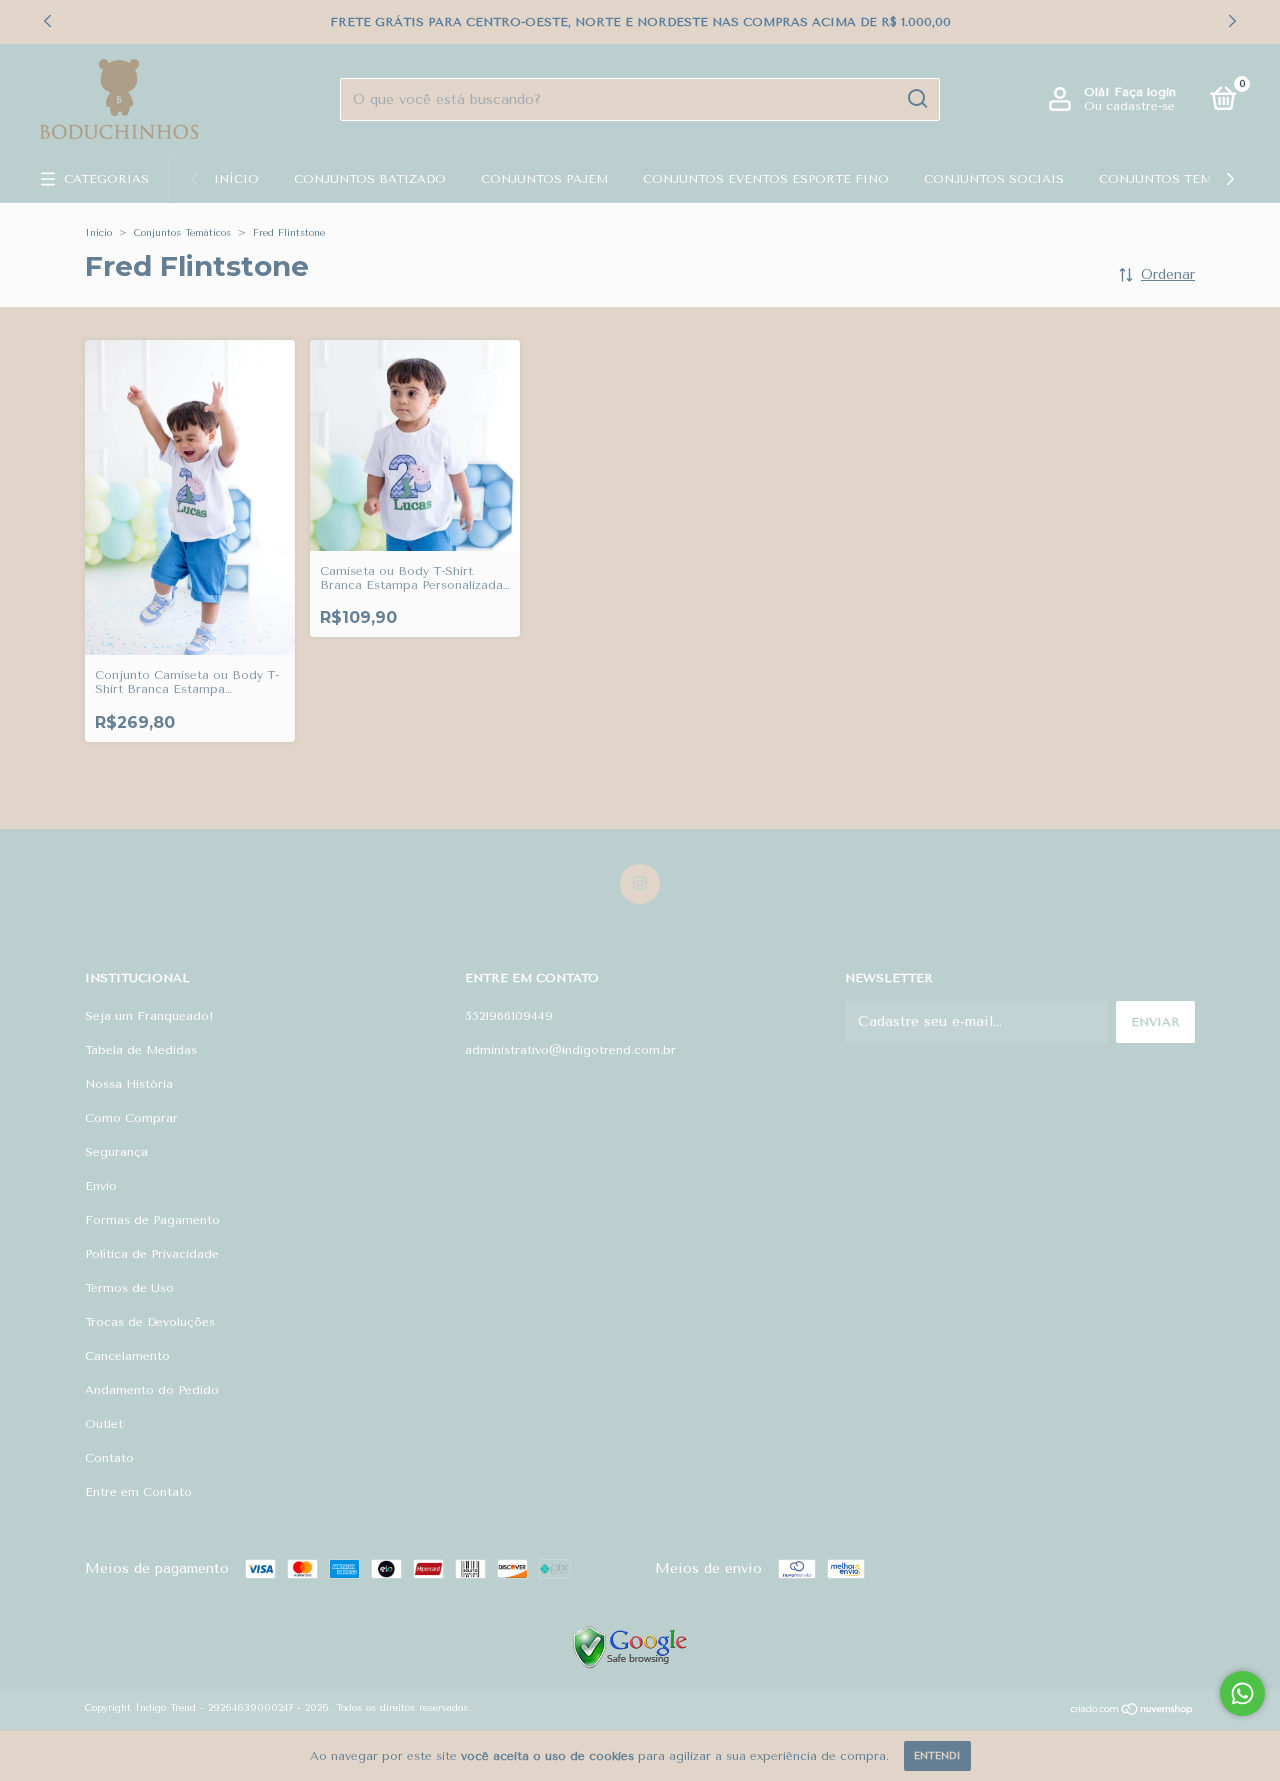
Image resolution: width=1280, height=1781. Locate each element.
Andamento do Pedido (152, 1390)
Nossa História (129, 1084)
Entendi (937, 1756)
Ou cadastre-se (1129, 106)
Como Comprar (131, 1118)
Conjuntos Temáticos (1180, 179)
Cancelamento (127, 1356)
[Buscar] (916, 99)
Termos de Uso (129, 1288)
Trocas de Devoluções (150, 1322)
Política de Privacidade (152, 1254)
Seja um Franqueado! (149, 1016)
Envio (101, 1186)
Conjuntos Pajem (544, 179)
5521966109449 (509, 1016)
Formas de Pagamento (152, 1220)
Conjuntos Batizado (370, 179)
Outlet (104, 1424)
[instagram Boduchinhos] (640, 884)
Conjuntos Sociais (994, 179)
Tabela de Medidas (141, 1050)
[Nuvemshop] (1132, 1711)
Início (236, 179)
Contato (109, 1458)
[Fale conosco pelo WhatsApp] (1242, 1693)
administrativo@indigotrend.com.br (570, 1050)
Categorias (106, 179)
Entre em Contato (138, 1492)
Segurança (116, 1152)
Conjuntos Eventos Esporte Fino (766, 179)
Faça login (1145, 92)
